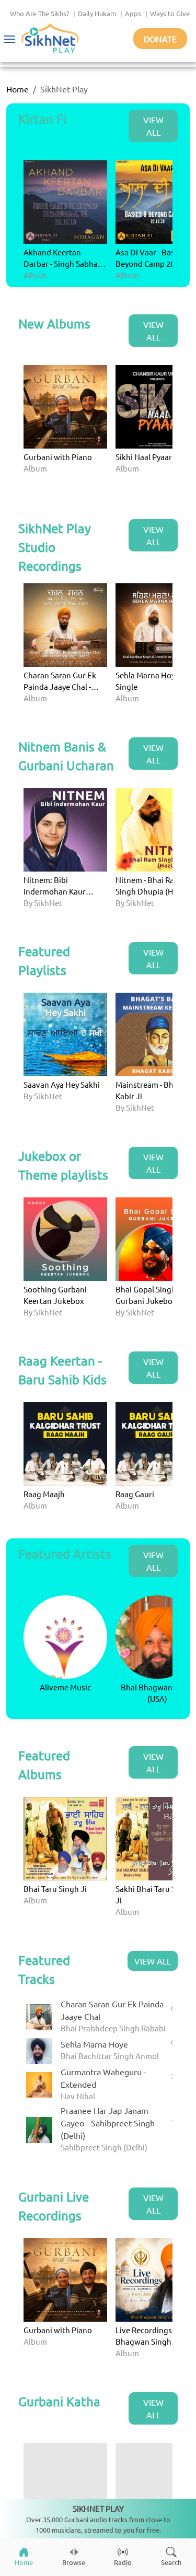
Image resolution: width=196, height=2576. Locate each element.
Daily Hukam (97, 13)
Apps (133, 13)
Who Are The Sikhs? (39, 13)
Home (18, 89)
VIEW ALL (153, 126)
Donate (160, 39)
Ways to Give (170, 13)
